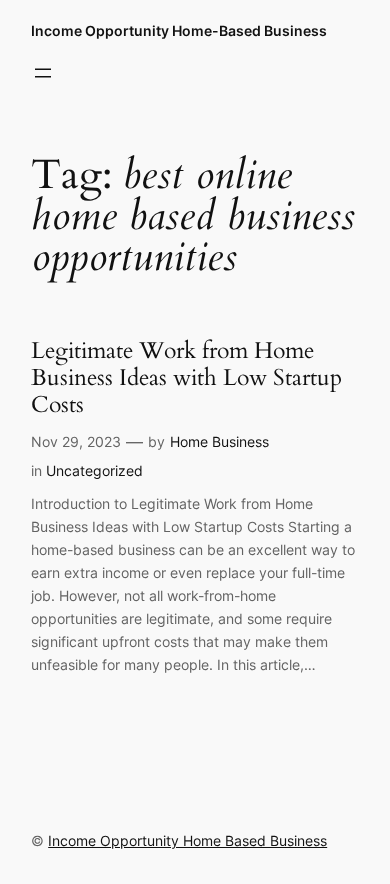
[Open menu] (43, 73)
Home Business (219, 441)
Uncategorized (94, 470)
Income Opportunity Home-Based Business (179, 30)
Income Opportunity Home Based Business (187, 840)
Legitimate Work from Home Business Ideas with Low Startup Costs (186, 378)
